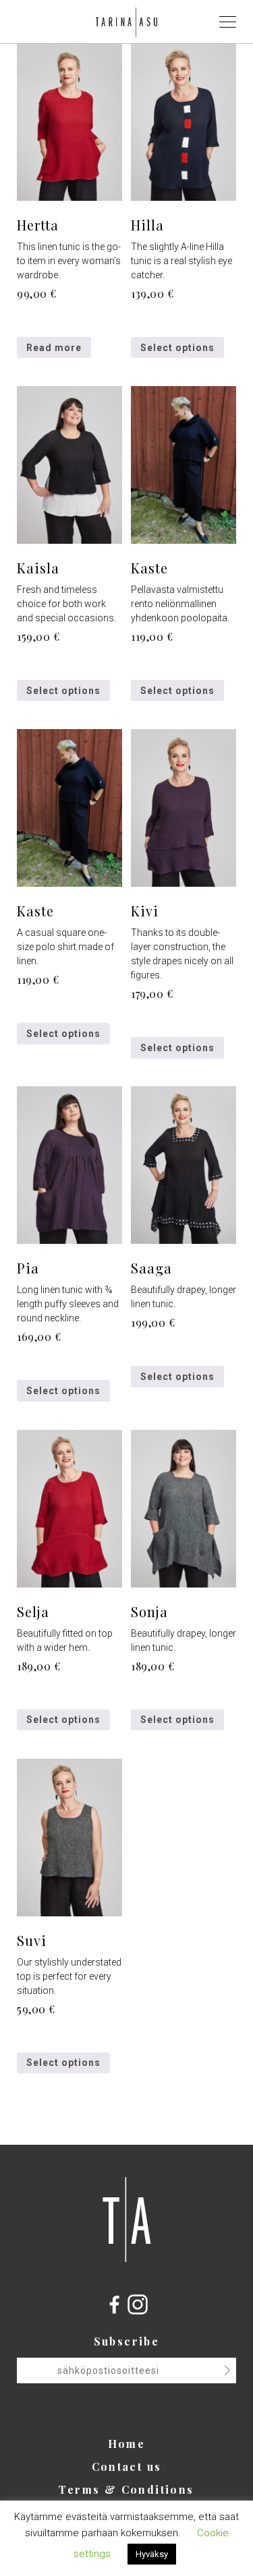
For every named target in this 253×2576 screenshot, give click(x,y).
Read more (54, 348)
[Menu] (229, 25)
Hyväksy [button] (152, 2554)
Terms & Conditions (126, 2489)
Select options (177, 348)
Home (127, 2444)
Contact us (127, 2467)
